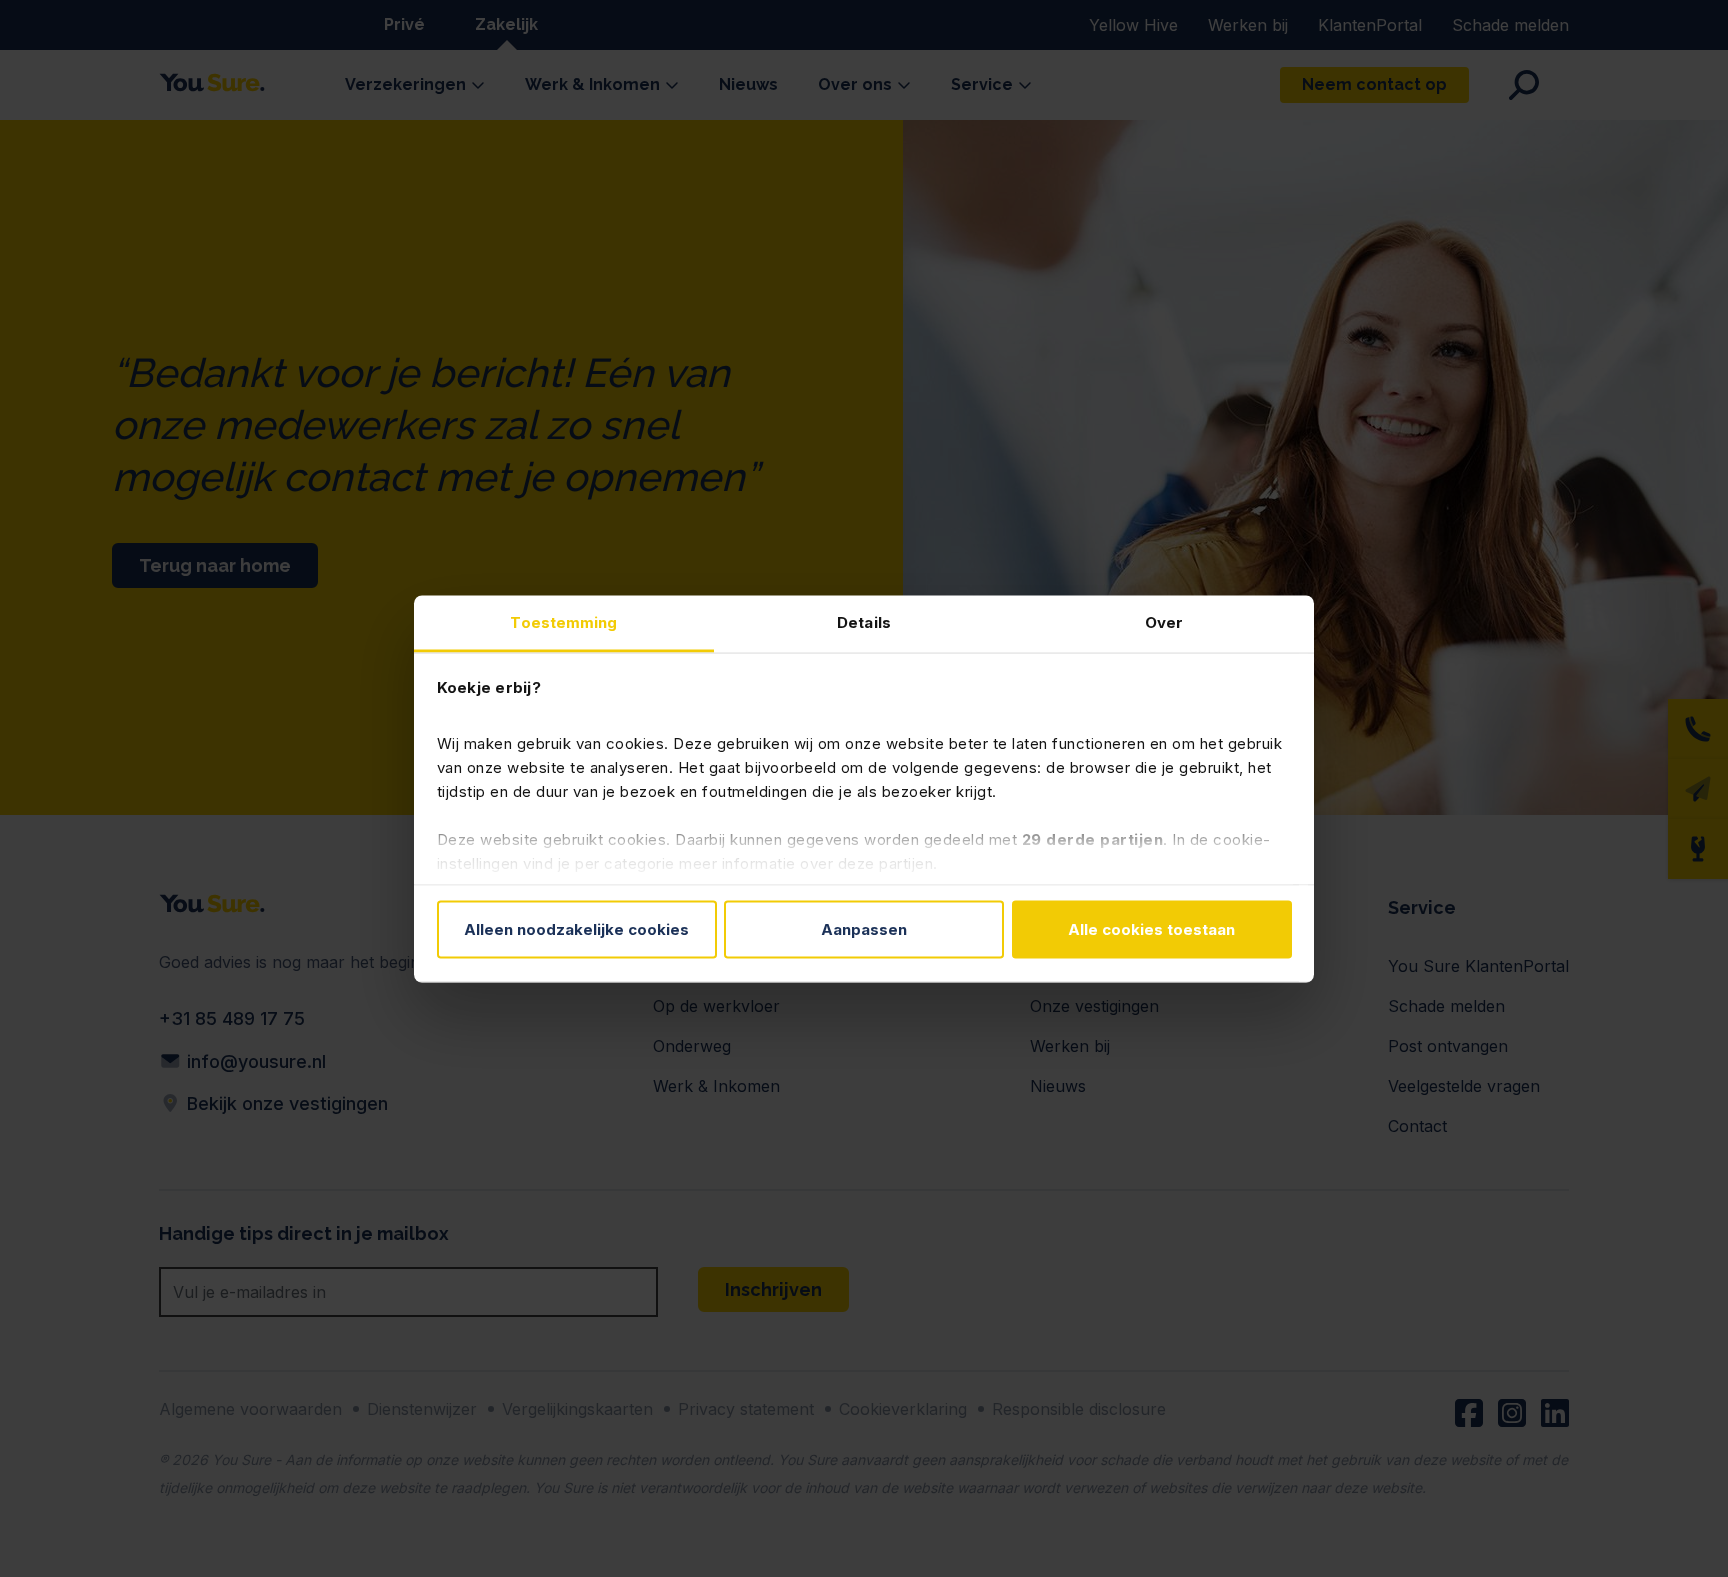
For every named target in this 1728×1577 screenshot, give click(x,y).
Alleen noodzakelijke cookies (576, 929)
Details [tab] (864, 621)
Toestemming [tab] (563, 621)
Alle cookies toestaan (1151, 929)
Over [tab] (1164, 621)
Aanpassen (864, 929)
